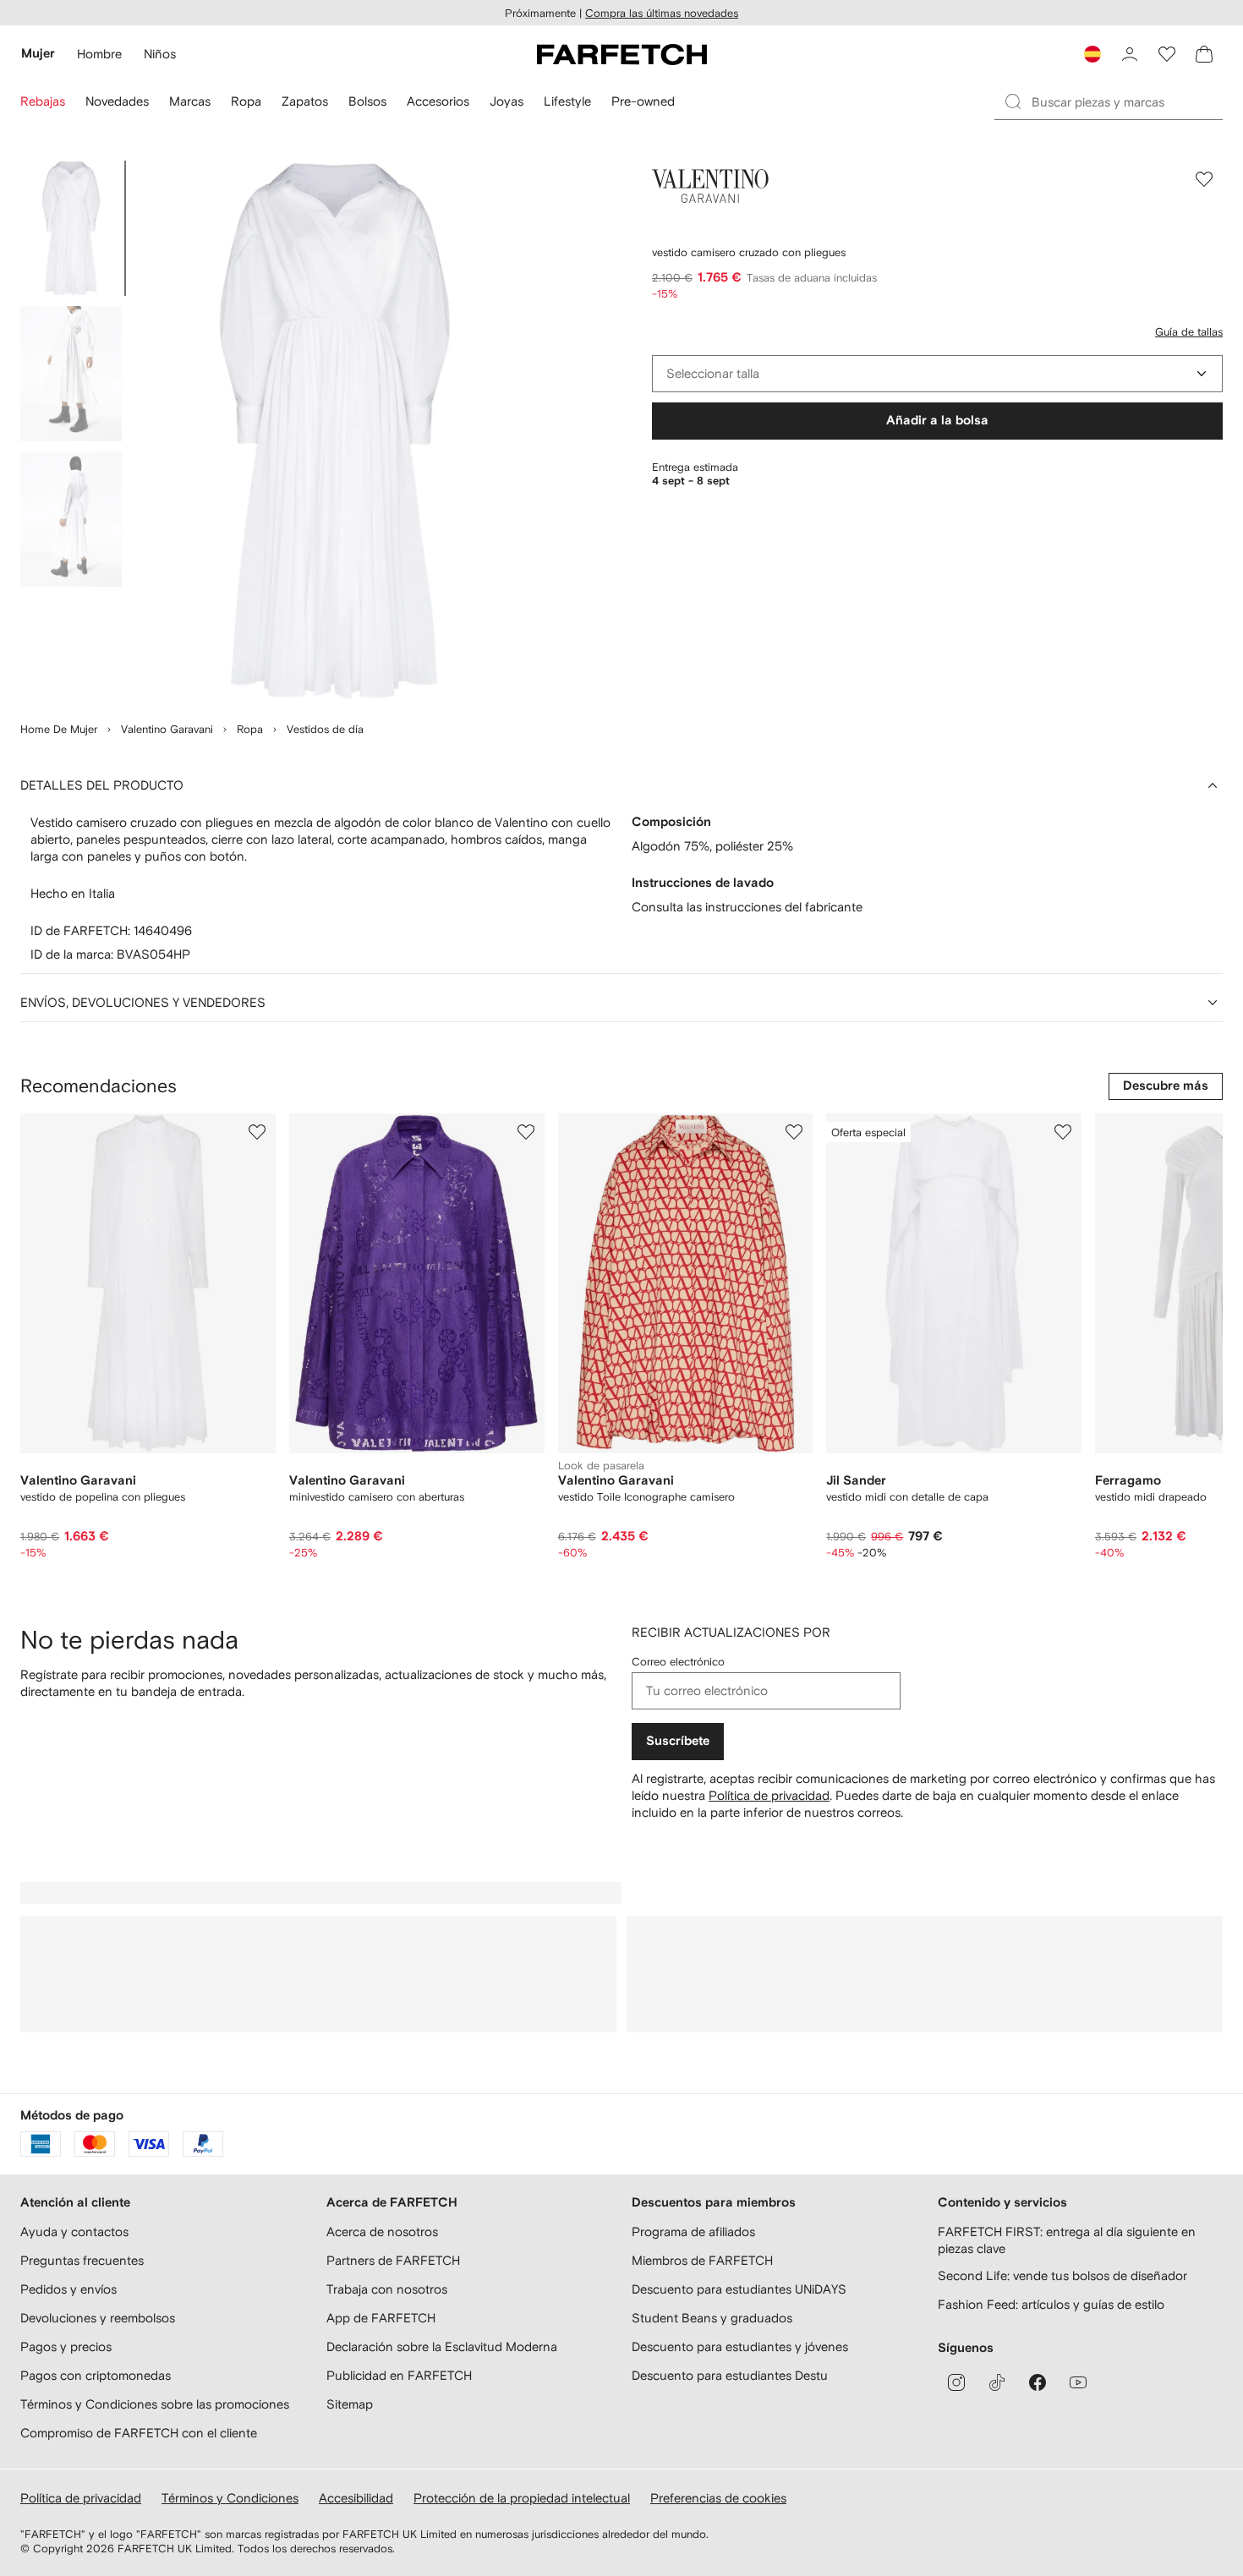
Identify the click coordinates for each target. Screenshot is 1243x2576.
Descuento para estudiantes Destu (730, 2375)
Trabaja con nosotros (387, 2289)
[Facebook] (1038, 2382)
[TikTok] (997, 2382)
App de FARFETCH (381, 2318)
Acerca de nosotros (382, 2231)
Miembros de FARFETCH (702, 2260)
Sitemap (350, 2404)
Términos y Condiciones (230, 2498)
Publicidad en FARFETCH (399, 2375)
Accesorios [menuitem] (438, 101)
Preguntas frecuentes (82, 2260)
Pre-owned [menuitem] (643, 101)
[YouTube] (1078, 2382)
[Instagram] (956, 2382)
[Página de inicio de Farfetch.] (622, 54)
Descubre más (1166, 1086)
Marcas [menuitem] (190, 101)
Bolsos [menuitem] (367, 101)
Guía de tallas (1189, 332)
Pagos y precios (66, 2346)
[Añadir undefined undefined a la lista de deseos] (257, 1132)
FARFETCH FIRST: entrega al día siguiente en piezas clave (1067, 2240)
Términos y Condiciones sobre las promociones (155, 2404)
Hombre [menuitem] (99, 54)
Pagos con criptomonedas (96, 2375)
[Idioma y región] (1092, 54)
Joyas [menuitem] (507, 101)
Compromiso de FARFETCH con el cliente (139, 2433)
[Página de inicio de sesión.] (1130, 54)
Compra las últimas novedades (662, 13)
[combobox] (937, 374)
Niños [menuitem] (160, 54)
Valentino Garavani (167, 729)
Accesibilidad (356, 2498)
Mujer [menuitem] (38, 54)
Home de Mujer (59, 729)
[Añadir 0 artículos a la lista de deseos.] (1167, 54)
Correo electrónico (678, 1662)
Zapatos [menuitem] (305, 101)
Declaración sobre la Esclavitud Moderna (442, 2346)
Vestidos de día (325, 729)
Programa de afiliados (693, 2231)
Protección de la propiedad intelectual (522, 2498)
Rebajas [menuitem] (43, 101)
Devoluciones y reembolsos (98, 2318)
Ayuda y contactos (74, 2231)
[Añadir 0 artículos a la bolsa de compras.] (1204, 54)
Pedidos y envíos (68, 2289)
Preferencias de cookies (718, 2498)
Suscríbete (678, 1741)
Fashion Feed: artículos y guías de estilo (1051, 2304)
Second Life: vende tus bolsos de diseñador (1062, 2275)
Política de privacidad (769, 1795)
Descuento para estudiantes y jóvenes (740, 2346)
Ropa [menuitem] (246, 101)
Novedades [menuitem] (117, 101)
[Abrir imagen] (71, 228)
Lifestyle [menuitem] (567, 101)
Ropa (250, 729)
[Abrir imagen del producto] (335, 431)
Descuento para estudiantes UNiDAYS (739, 2289)
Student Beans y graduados (712, 2318)
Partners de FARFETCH (393, 2260)
